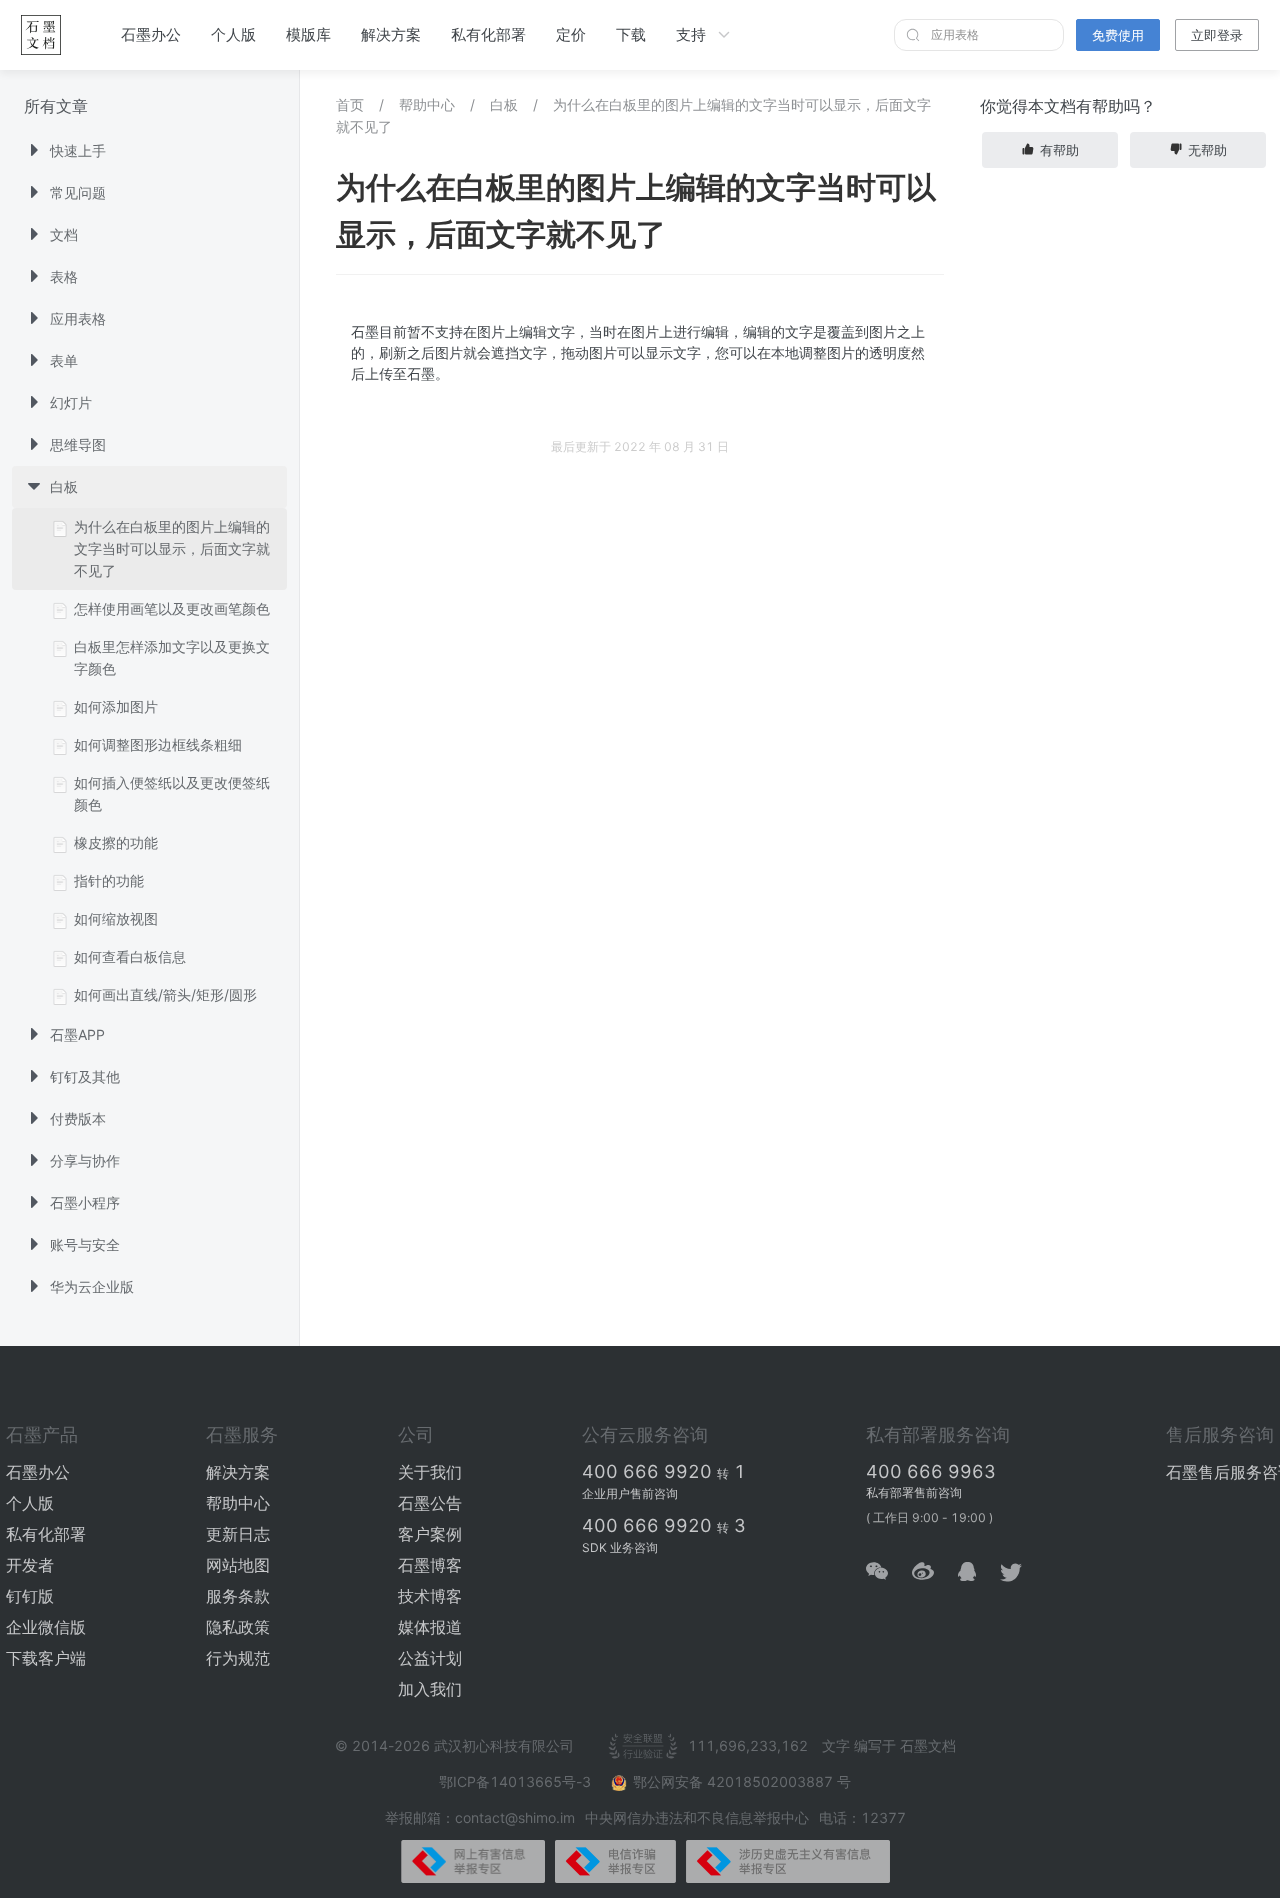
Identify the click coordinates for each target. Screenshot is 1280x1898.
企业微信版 (46, 1627)
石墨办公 (151, 34)
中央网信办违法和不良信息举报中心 (697, 1817)
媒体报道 (430, 1627)
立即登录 (1217, 35)
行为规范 (238, 1658)
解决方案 (391, 34)
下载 (631, 34)
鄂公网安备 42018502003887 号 (742, 1781)
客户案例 (430, 1534)
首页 (350, 104)
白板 (504, 104)
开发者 (30, 1565)
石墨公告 (430, 1503)
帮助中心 (427, 104)
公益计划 (430, 1658)
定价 (571, 34)
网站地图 (238, 1565)
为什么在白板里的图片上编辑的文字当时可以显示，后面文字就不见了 (633, 115)
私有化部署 (488, 34)
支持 (691, 34)
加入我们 (430, 1689)
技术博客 (430, 1596)
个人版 (233, 34)
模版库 (308, 34)
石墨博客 (430, 1565)
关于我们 (430, 1472)
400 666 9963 (931, 1471)
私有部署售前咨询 (914, 1492)
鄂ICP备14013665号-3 (517, 1781)
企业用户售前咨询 (630, 1493)
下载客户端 (46, 1658)
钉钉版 (30, 1596)
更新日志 (238, 1534)
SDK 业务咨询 (620, 1547)
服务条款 (238, 1596)
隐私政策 (238, 1627)
